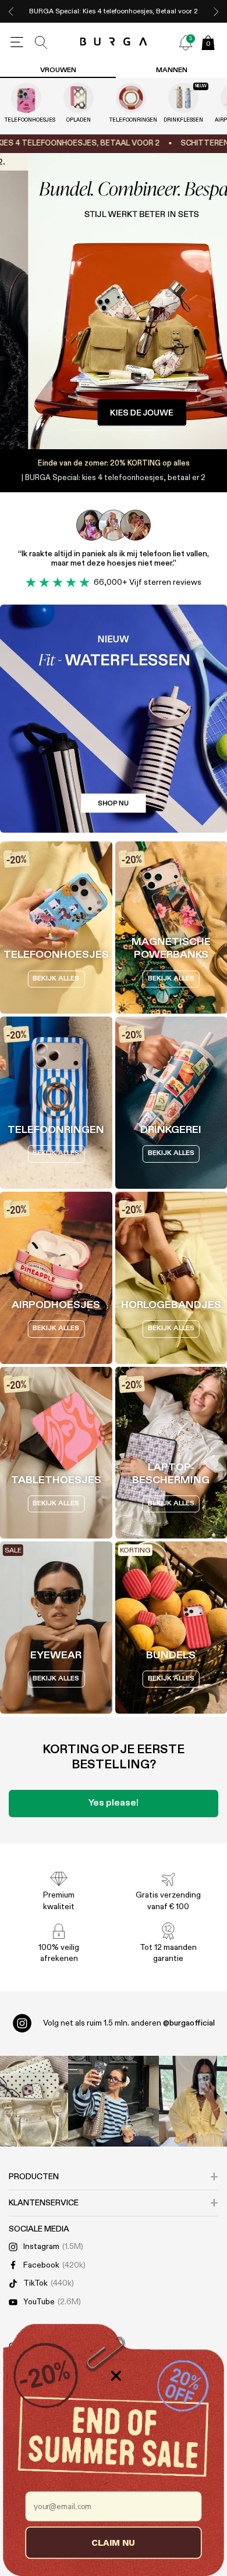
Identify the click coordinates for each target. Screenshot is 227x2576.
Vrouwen (58, 70)
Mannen (172, 70)
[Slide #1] (114, 430)
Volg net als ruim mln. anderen (129, 2023)
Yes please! (114, 1803)
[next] (216, 11)
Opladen (79, 120)
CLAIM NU (113, 2542)
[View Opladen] (79, 98)
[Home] (114, 42)
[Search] (41, 42)
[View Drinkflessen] (183, 98)
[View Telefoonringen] (131, 98)
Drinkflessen (183, 120)
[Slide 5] (114, 301)
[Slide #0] (83, 430)
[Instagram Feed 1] (114, 2101)
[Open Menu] (17, 42)
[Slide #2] (145, 430)
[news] (186, 42)
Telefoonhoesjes (26, 120)
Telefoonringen (131, 120)
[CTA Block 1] (114, 719)
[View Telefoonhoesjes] (26, 98)
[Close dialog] (116, 2376)
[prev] (11, 11)
